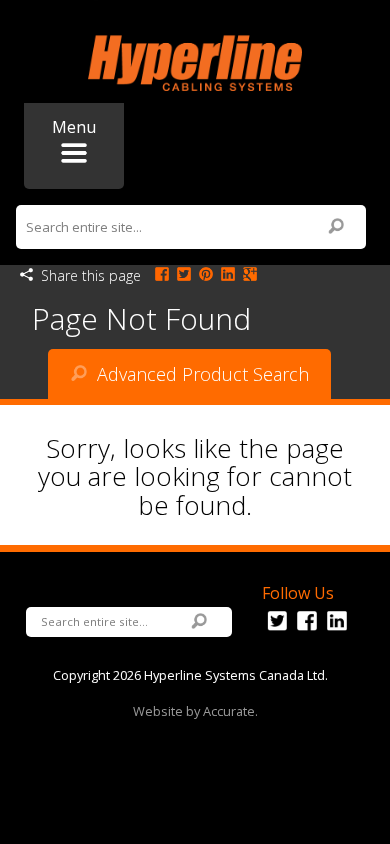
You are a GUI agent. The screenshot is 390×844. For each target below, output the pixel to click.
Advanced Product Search (200, 374)
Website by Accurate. (195, 711)
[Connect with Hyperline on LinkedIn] (337, 631)
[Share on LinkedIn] (228, 275)
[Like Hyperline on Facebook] (307, 631)
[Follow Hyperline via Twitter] (277, 631)
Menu (74, 127)
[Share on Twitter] (184, 275)
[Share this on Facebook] (162, 275)
